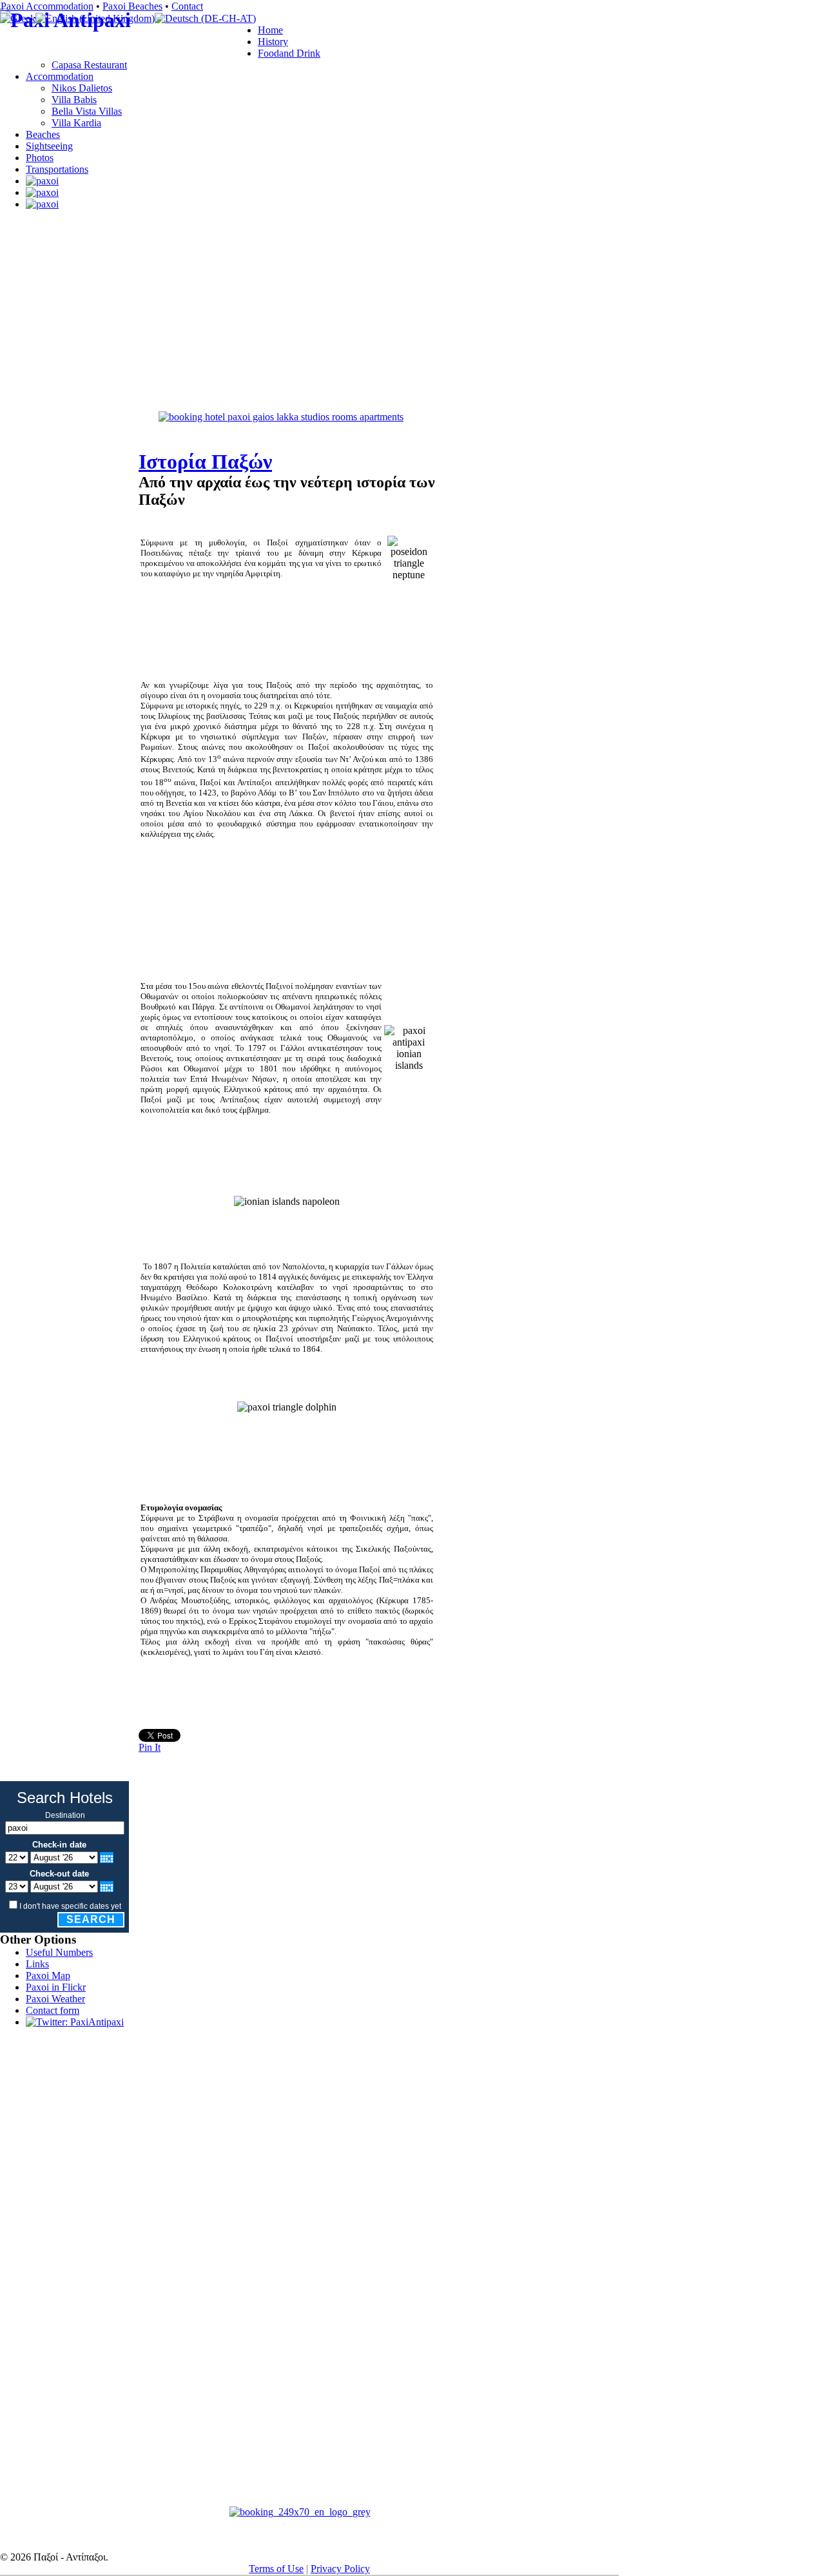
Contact (187, 6)
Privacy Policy (340, 2569)
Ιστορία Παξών (205, 462)
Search (91, 1919)
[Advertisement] (309, 382)
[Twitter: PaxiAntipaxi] (75, 2022)
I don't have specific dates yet (70, 1906)
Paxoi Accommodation (47, 6)
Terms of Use (276, 2569)
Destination (65, 1815)
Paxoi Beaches (132, 6)
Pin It (150, 1747)
